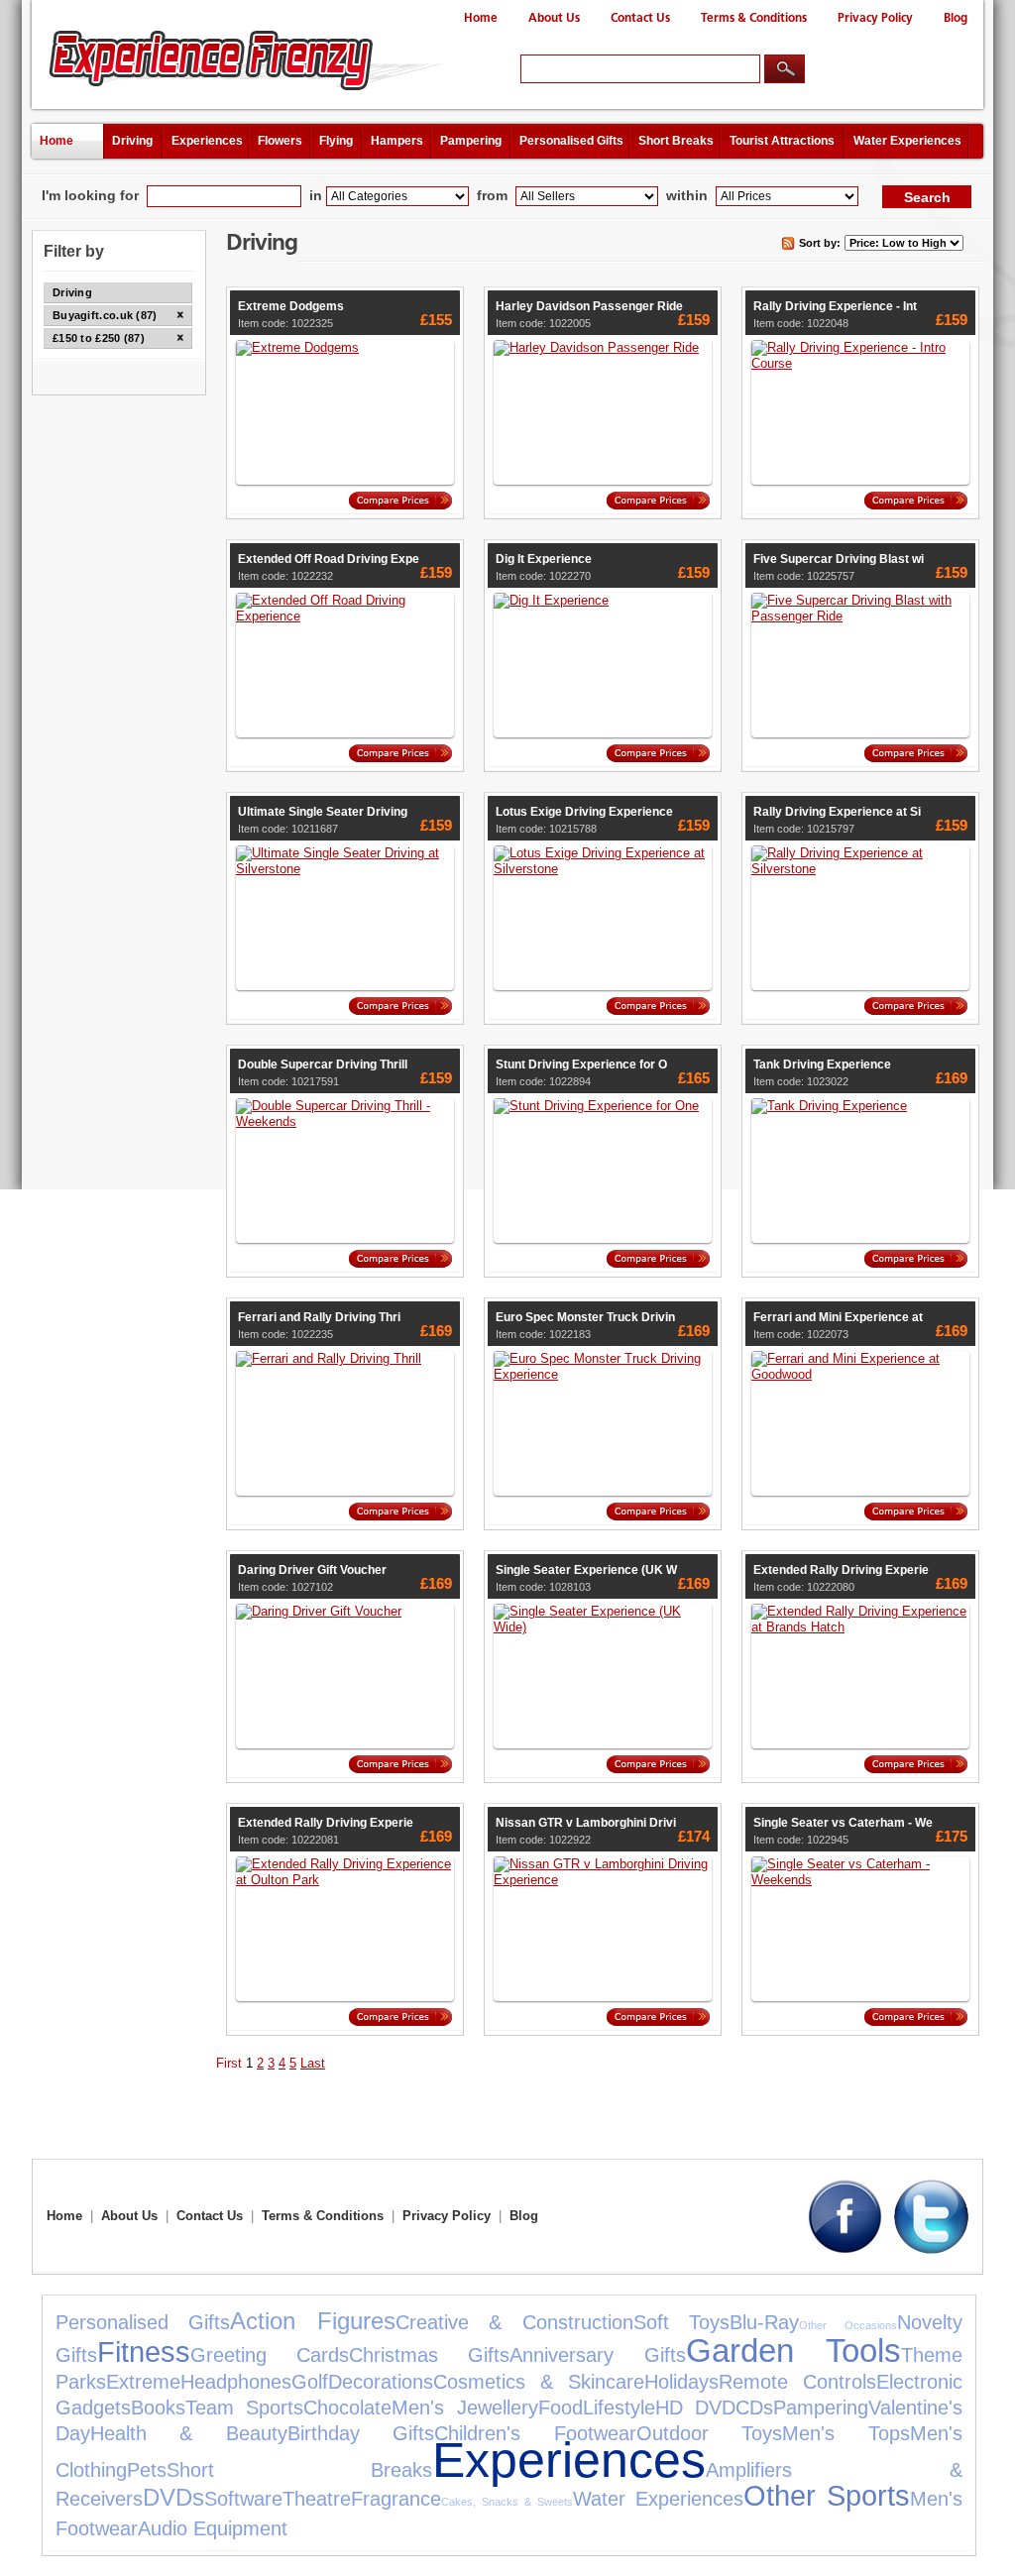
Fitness (144, 2352)
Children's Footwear (535, 2433)
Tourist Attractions (782, 141)
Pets (147, 2470)
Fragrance (396, 2499)
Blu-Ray (764, 2322)
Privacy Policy (875, 18)
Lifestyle (619, 2408)
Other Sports (827, 2496)
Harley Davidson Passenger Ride (589, 306)
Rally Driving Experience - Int (835, 306)
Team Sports (244, 2408)
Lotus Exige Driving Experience (584, 812)
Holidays (681, 2382)
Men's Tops (846, 2433)
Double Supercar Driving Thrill (323, 1064)
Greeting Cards (270, 2355)
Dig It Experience (544, 559)
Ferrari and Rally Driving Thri (319, 1317)
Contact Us (640, 18)
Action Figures (312, 2321)
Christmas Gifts (429, 2355)
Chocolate (347, 2408)
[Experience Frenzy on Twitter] (931, 2249)
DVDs (173, 2497)
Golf (310, 2382)
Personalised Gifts (571, 141)
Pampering (471, 141)
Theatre (317, 2499)
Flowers (280, 141)
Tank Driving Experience (822, 1064)
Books (158, 2408)
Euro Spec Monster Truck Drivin (585, 1317)
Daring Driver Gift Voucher (312, 1570)
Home (481, 18)
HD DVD (695, 2408)
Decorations (381, 2382)
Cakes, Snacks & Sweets (507, 2502)
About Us (554, 18)
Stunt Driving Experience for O (581, 1064)
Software (243, 2499)
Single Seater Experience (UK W (586, 1570)
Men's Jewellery (464, 2408)
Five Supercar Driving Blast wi (839, 559)
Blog (956, 18)
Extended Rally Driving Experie (841, 1570)
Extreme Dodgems (291, 306)
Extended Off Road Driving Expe (329, 559)
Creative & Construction (514, 2322)
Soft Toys (681, 2322)
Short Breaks (676, 141)
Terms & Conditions (754, 18)
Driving (132, 141)
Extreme (143, 2382)
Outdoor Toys (709, 2433)
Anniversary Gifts (597, 2355)
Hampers (397, 141)
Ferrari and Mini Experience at (838, 1317)
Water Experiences (907, 141)
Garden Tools (793, 2351)
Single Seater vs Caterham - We (843, 1823)
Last (313, 2063)
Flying (336, 141)
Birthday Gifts (361, 2433)
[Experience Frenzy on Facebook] (845, 2249)
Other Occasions (847, 2325)
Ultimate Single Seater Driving (323, 812)
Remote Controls (797, 2382)
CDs (754, 2408)
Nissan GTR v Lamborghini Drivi (586, 1823)
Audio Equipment (213, 2528)
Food (561, 2408)
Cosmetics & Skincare (539, 2382)
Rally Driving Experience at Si (837, 812)
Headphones (236, 2382)
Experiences (207, 141)
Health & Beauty (189, 2433)
